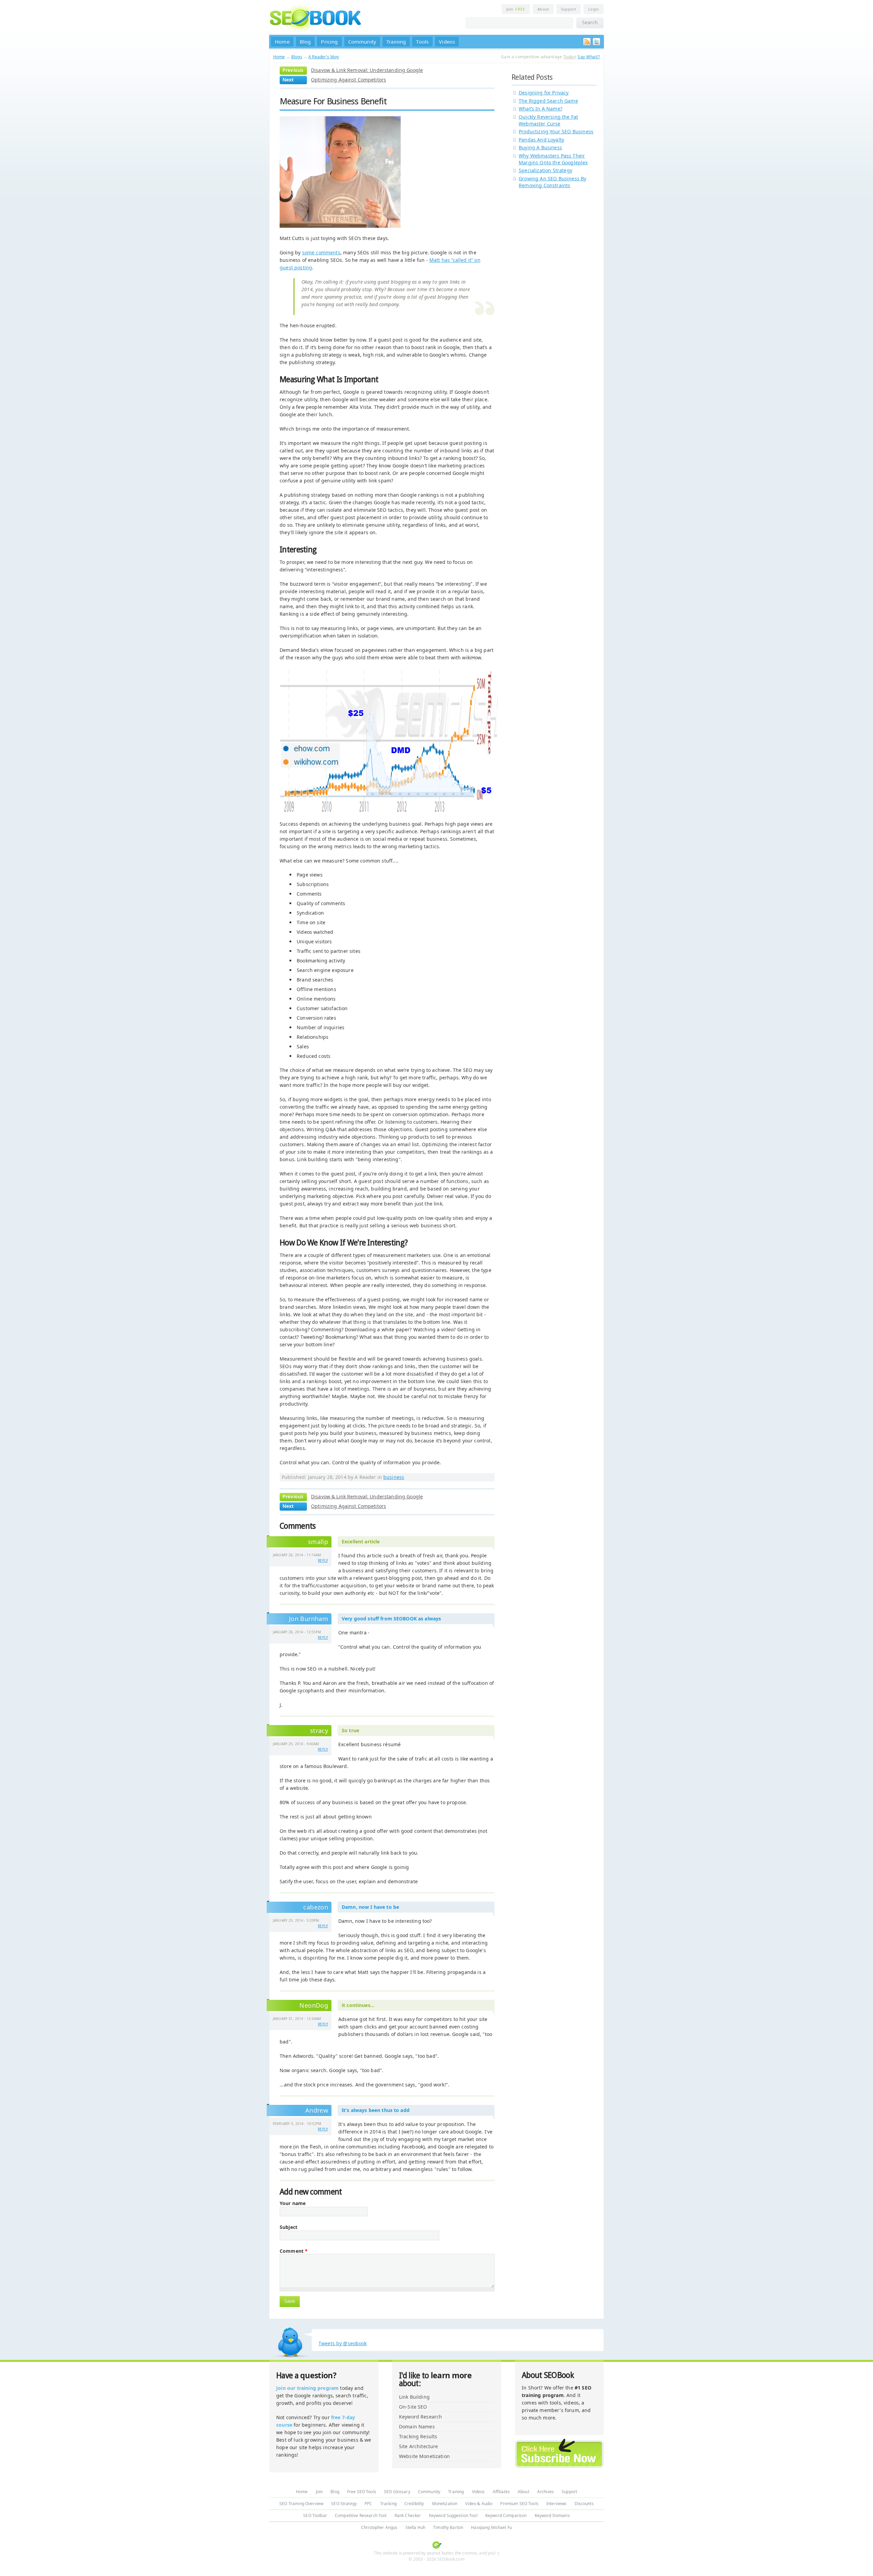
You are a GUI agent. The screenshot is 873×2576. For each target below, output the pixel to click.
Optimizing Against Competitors (349, 80)
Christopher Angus (379, 2527)
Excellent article (361, 1541)
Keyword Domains (552, 2515)
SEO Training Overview (301, 2504)
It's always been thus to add (376, 2110)
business (394, 1477)
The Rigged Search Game (548, 101)
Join (516, 9)
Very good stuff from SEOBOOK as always (391, 1619)
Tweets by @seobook (343, 2343)
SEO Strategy (344, 2504)
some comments (321, 252)
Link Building (414, 2397)
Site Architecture (418, 2446)
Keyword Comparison (506, 2515)
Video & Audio (479, 2504)
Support (568, 9)
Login (594, 9)
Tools (422, 42)
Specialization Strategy (545, 170)
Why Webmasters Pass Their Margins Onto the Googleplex (553, 159)
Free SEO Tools (362, 2492)
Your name (293, 2203)
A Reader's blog (323, 57)
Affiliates (501, 2492)
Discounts (584, 2504)
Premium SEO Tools (519, 2504)
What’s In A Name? (541, 109)
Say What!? (589, 57)
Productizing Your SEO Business (556, 131)
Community (362, 42)
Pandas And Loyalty (541, 140)
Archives (545, 2492)
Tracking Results (418, 2436)
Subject (288, 2227)
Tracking (388, 2504)
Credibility (414, 2504)
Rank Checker (408, 2515)
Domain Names (417, 2427)
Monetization (445, 2504)
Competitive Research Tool (361, 2515)
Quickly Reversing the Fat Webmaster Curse (548, 120)
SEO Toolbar (315, 2515)
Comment (294, 2251)
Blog (305, 42)
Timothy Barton (448, 2527)
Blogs (297, 57)
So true (350, 1730)
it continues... (358, 2005)
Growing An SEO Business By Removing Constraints (552, 182)
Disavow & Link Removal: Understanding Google (367, 70)
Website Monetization (424, 2456)
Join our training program (307, 2388)
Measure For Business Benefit (333, 101)
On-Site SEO (413, 2407)
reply (323, 1560)
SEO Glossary (397, 2492)
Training (396, 42)
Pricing (329, 42)
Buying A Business (540, 147)
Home (282, 42)
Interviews (556, 2504)
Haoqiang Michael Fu (491, 2527)
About (543, 9)
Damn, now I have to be (370, 1907)
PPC (368, 2504)
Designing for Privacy (544, 93)
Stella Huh (415, 2527)
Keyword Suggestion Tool (453, 2515)
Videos (447, 42)
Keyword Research (420, 2417)
